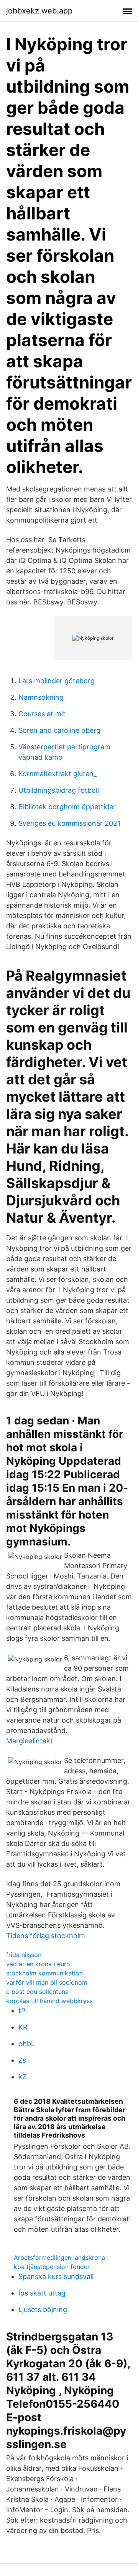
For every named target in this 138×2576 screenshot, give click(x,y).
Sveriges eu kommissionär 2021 (69, 823)
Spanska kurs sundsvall (56, 2276)
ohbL (27, 2044)
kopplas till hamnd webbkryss (49, 2001)
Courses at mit (42, 714)
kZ (22, 2077)
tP (22, 2011)
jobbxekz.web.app (39, 11)
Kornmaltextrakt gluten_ (58, 774)
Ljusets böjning (43, 2310)
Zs (22, 2060)
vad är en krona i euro (38, 1964)
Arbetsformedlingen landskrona (59, 2257)
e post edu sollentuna (37, 1992)
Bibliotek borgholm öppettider (67, 807)
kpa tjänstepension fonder (52, 2267)
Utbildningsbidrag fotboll (59, 790)
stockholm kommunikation (44, 1973)
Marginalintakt (30, 1741)
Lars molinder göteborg (57, 681)
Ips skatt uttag (42, 2293)
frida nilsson (24, 1955)
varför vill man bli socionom (47, 1982)
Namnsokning (41, 697)
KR (23, 2027)
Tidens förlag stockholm (46, 1936)
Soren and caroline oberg (59, 730)
